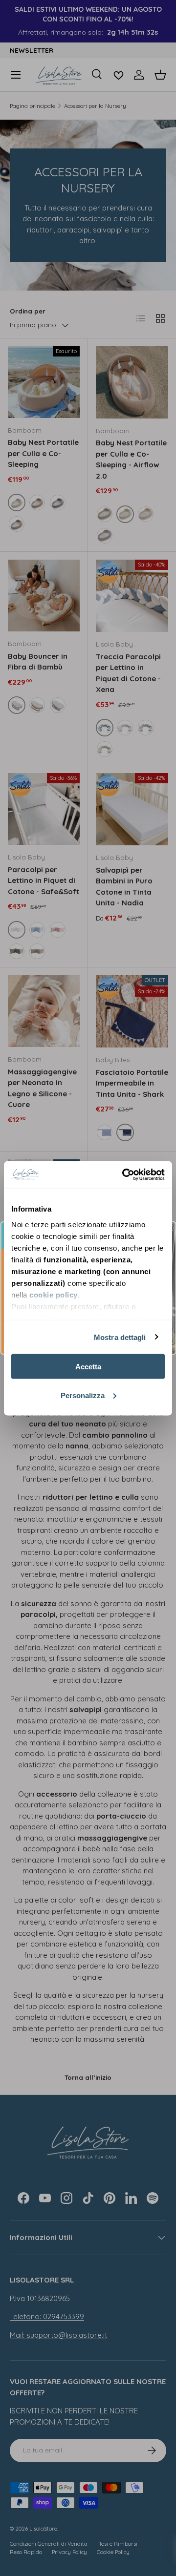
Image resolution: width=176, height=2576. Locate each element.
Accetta (88, 1367)
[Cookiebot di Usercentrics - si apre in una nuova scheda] (124, 1174)
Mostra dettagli (120, 1337)
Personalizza (83, 1395)
